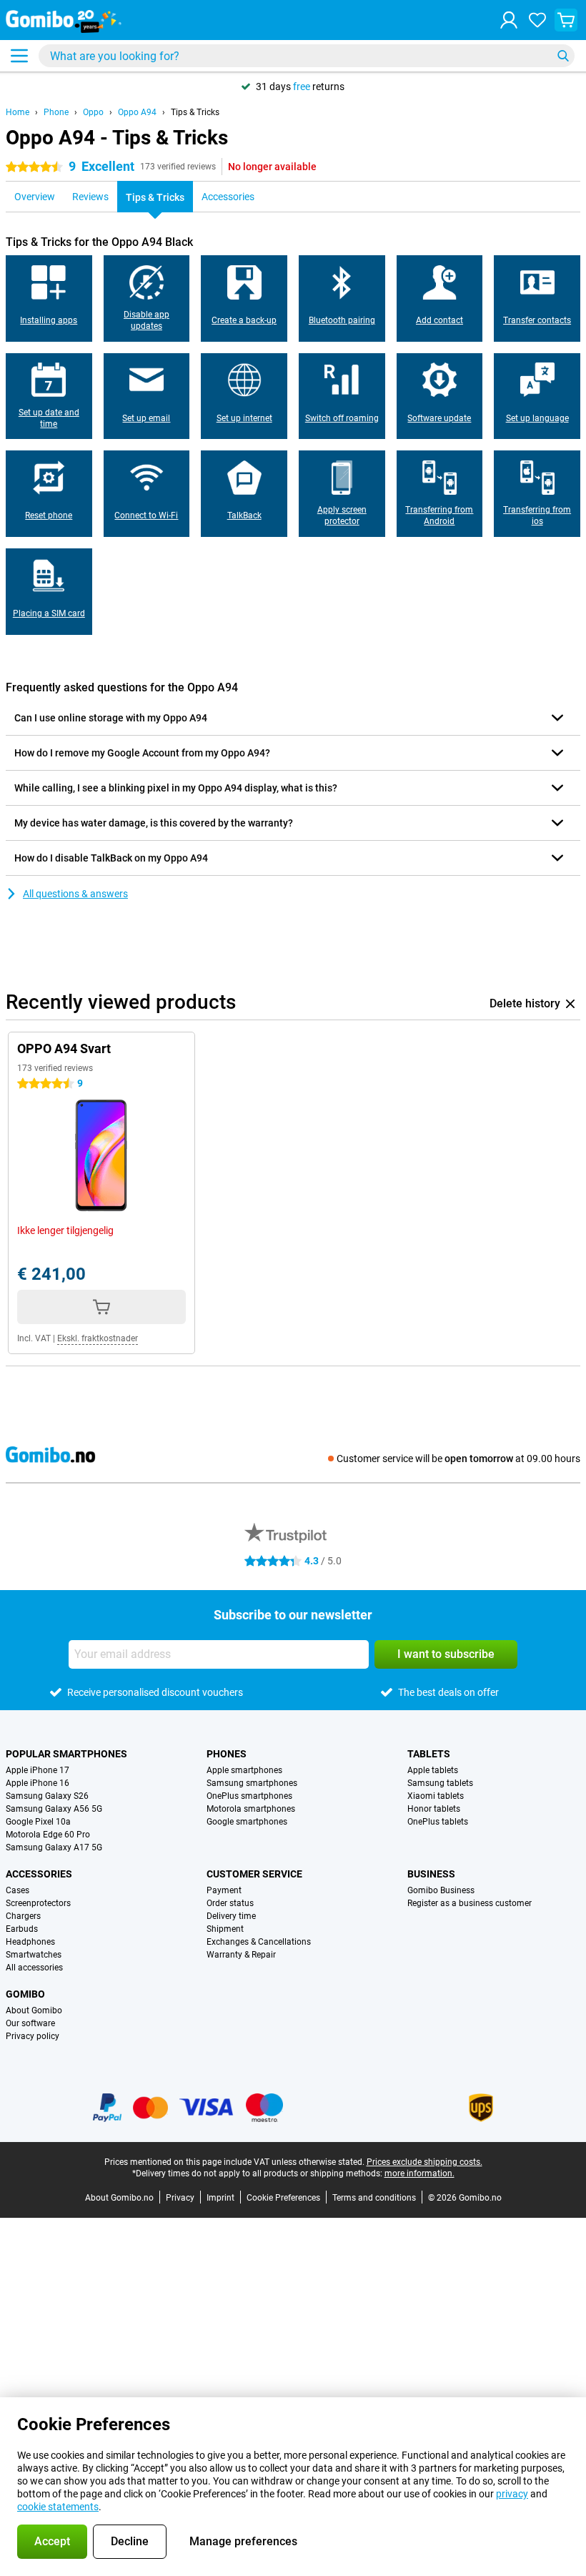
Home (18, 112)
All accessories (34, 1968)
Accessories (39, 1874)
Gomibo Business (441, 1890)
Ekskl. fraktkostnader (98, 1338)
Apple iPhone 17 (38, 1770)
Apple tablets (433, 1770)
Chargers (23, 1916)
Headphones (30, 1942)
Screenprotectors (38, 1903)
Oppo (93, 112)
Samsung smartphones (252, 1783)
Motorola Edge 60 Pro (48, 1835)
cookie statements (58, 2507)
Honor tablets (434, 1809)
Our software (30, 2023)
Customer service (254, 1874)
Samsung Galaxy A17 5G (54, 1847)
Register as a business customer (470, 1903)
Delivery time (231, 1916)
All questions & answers (75, 894)
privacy (512, 2494)
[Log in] (509, 20)
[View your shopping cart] (566, 20)
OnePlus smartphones (249, 1796)
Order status (230, 1903)
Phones (227, 1754)
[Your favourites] (537, 20)
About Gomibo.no (119, 2198)
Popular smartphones (66, 1754)
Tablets (429, 1754)
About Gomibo (34, 2010)
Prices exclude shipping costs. (424, 2162)
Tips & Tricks (195, 112)
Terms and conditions (374, 2198)
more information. (419, 2173)
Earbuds (22, 1929)
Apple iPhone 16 (38, 1783)
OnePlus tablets (438, 1822)
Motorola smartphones (251, 1809)
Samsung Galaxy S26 (47, 1796)
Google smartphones (247, 1822)
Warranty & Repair (241, 1955)
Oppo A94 (137, 112)
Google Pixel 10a (38, 1822)
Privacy (180, 2198)
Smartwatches (34, 1955)
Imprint (220, 2198)
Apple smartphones (244, 1770)
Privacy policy (33, 2036)
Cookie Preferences (283, 2198)
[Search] (563, 56)
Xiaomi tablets (436, 1796)
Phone (56, 112)
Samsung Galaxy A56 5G (54, 1809)
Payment (224, 1890)
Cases (18, 1890)
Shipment (225, 1929)
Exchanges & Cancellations (259, 1942)
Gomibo (25, 1994)
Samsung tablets (440, 1783)
